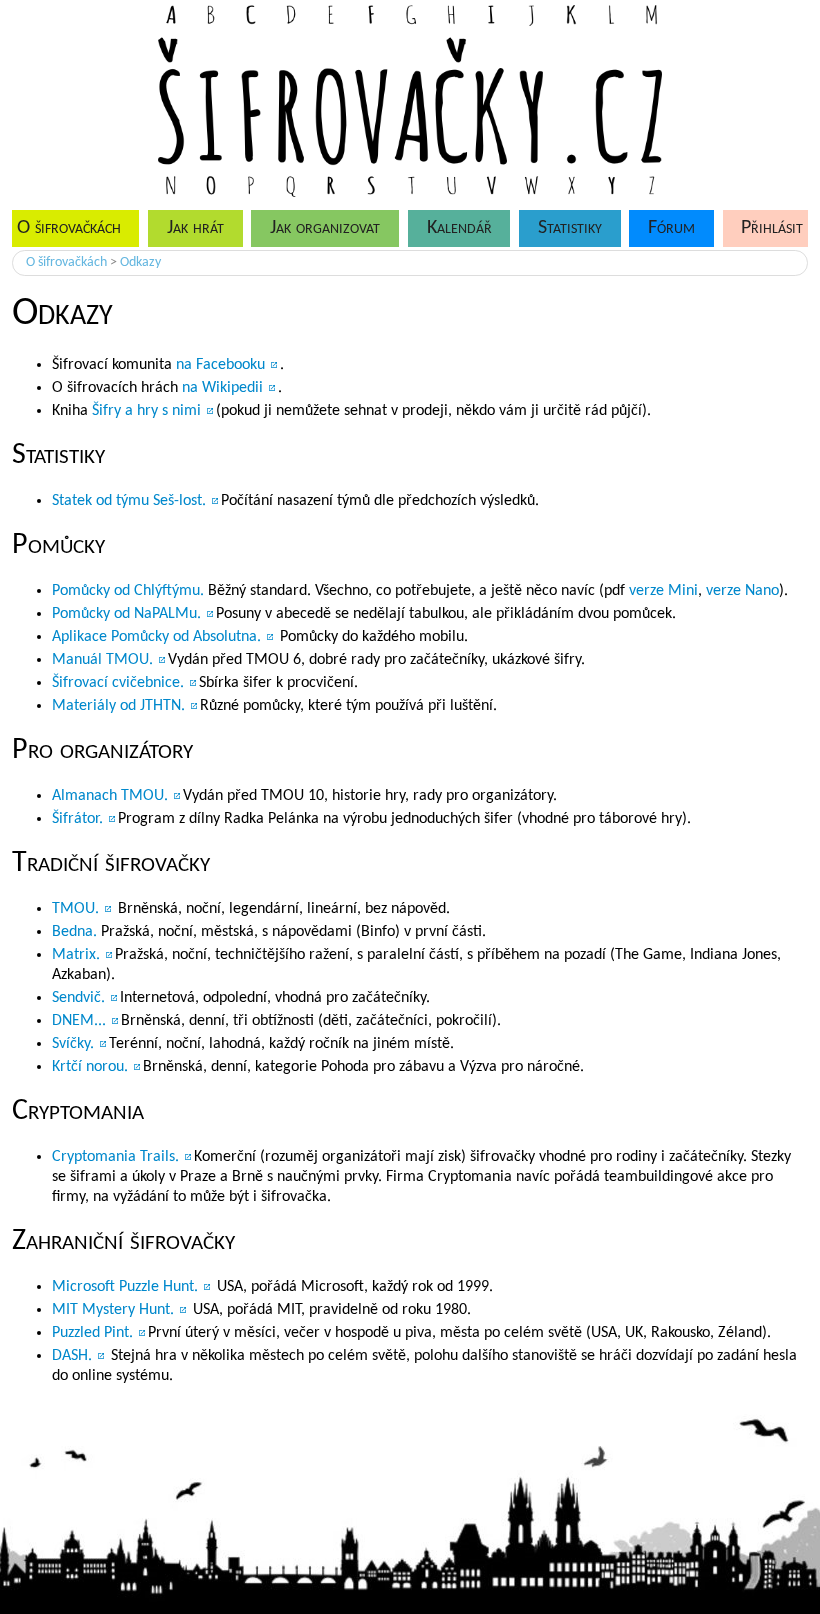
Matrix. (76, 955)
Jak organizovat (325, 228)
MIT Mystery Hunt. (113, 1310)
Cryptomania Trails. (115, 1157)
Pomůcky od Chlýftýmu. (128, 591)
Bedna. (74, 932)
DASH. (72, 1356)
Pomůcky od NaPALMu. (126, 614)
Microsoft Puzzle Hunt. (125, 1287)
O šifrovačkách (66, 262)
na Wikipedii (222, 388)
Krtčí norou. (90, 1067)
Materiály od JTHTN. (118, 706)
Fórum (671, 228)
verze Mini (663, 591)
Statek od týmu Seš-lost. (129, 501)
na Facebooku (220, 365)
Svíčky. (73, 1044)
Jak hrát (195, 228)
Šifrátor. (77, 819)
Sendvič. (78, 998)
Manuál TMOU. (102, 660)
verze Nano (742, 591)
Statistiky (570, 228)
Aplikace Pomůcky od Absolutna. (156, 637)
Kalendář (459, 228)
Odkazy (140, 262)
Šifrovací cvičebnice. (118, 683)
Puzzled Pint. (92, 1333)
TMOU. (75, 909)
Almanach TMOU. (110, 796)
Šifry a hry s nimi (146, 411)
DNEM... (79, 1021)
